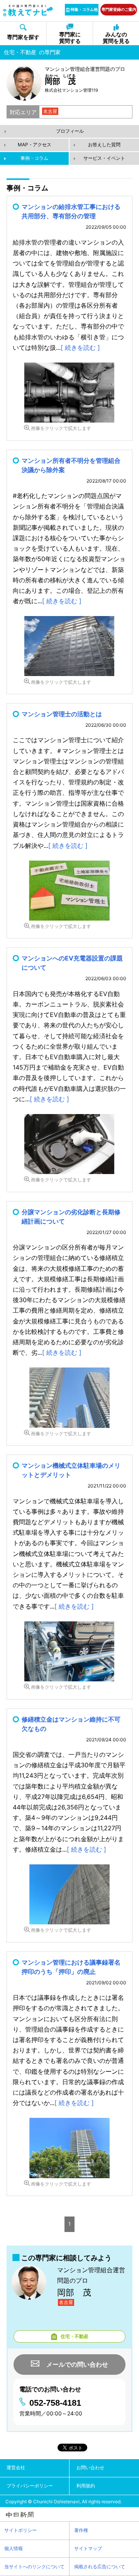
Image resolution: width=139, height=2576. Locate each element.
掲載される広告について (100, 2567)
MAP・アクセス (35, 145)
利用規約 (86, 2486)
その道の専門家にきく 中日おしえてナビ (28, 10)
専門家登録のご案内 (119, 9)
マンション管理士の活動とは (62, 714)
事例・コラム (34, 158)
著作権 (81, 2530)
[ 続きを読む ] (80, 347)
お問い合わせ (90, 2467)
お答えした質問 (104, 145)
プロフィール (70, 131)
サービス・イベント (104, 158)
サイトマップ (88, 2548)
